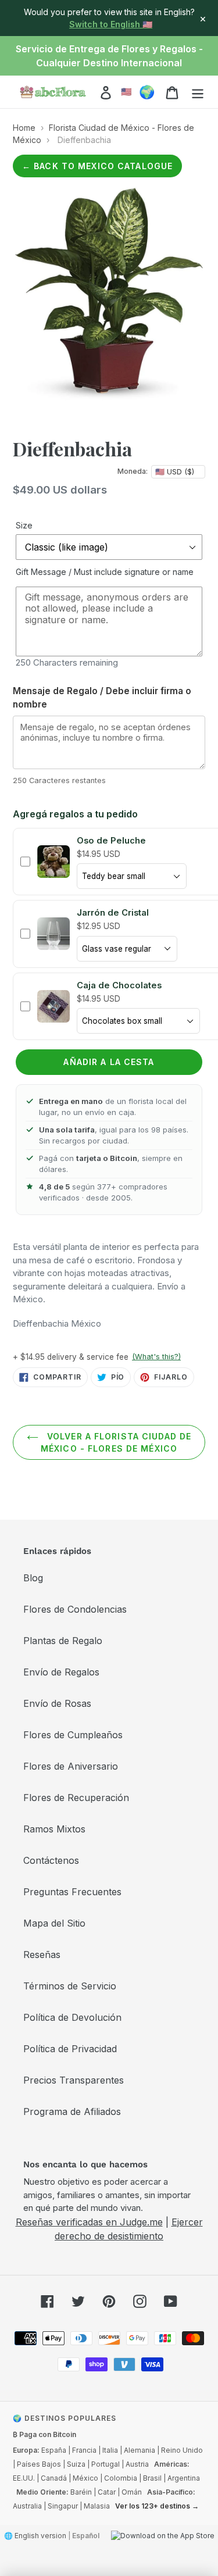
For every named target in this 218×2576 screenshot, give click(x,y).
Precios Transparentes (74, 2080)
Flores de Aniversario (71, 1766)
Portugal (106, 2464)
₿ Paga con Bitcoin (44, 2434)
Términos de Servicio (70, 1986)
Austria (137, 2464)
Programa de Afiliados (72, 2111)
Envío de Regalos (61, 1672)
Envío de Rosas (57, 1703)
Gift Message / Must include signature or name (105, 572)
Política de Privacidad (70, 2049)
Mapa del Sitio (54, 1923)
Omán (132, 2492)
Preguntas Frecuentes (72, 1892)
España (54, 2450)
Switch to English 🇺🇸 (111, 24)
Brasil (152, 2478)
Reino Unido (182, 2450)
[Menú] (198, 92)
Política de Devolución (72, 2017)
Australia (27, 2506)
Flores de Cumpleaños (73, 1735)
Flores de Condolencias (75, 1609)
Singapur (63, 2506)
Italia (110, 2450)
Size (24, 525)
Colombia (121, 2478)
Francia (84, 2450)
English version (40, 2536)
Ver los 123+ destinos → (157, 2506)
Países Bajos (39, 2464)
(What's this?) (156, 1357)
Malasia (97, 2506)
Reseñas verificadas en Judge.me (89, 2222)
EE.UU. (24, 2478)
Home (24, 128)
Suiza (76, 2464)
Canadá (54, 2478)
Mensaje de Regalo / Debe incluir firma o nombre (102, 698)
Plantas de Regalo (63, 1641)
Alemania (140, 2450)
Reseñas (42, 1955)
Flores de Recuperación (76, 1798)
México (85, 2478)
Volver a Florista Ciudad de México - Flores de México (116, 1442)
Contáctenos (51, 1860)
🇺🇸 (126, 92)
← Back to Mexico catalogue (97, 166)
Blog (33, 1578)
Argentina (184, 2478)
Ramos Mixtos (54, 1829)
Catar (107, 2492)
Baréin (81, 2492)
